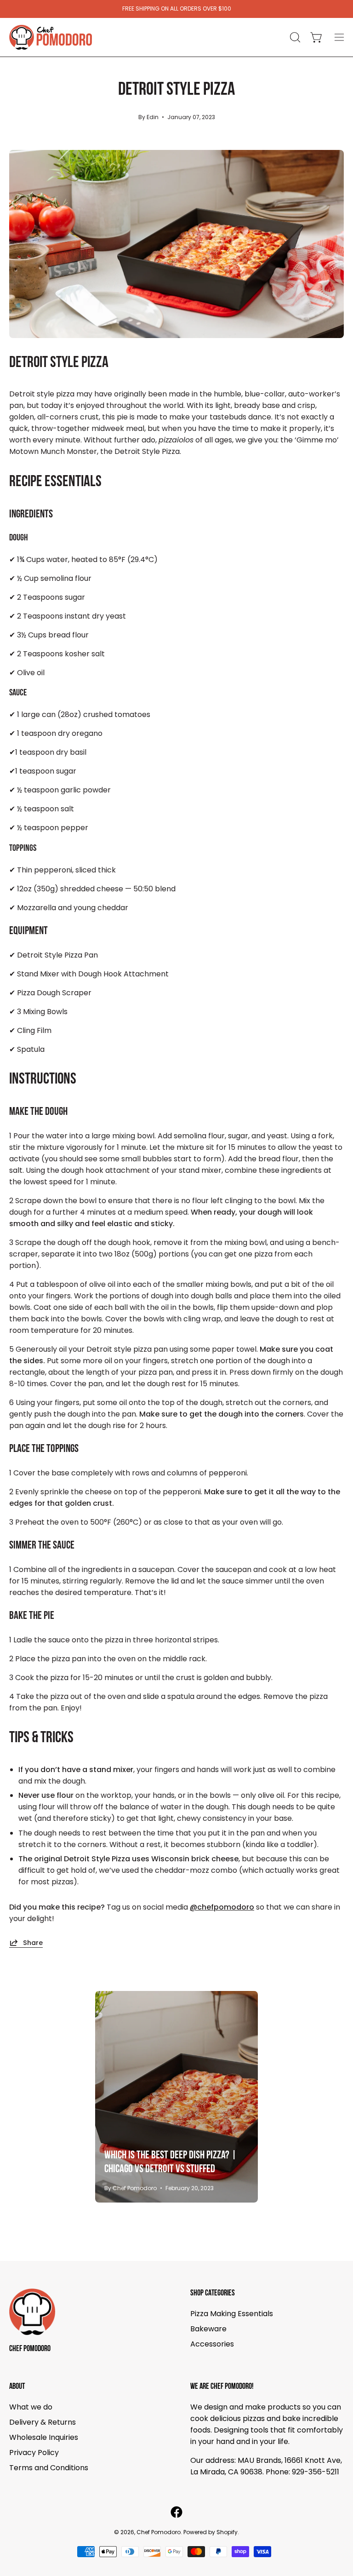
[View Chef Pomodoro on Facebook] (176, 2512)
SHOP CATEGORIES (213, 2293)
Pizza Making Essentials (232, 2314)
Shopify (227, 2532)
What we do (31, 2407)
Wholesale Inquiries (44, 2437)
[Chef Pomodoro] (51, 37)
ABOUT (17, 2387)
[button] (294, 37)
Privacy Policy (34, 2453)
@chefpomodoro (222, 1907)
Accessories (212, 2344)
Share (33, 1942)
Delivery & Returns (43, 2422)
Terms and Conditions (49, 2468)
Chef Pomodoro (30, 2349)
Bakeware (208, 2329)
